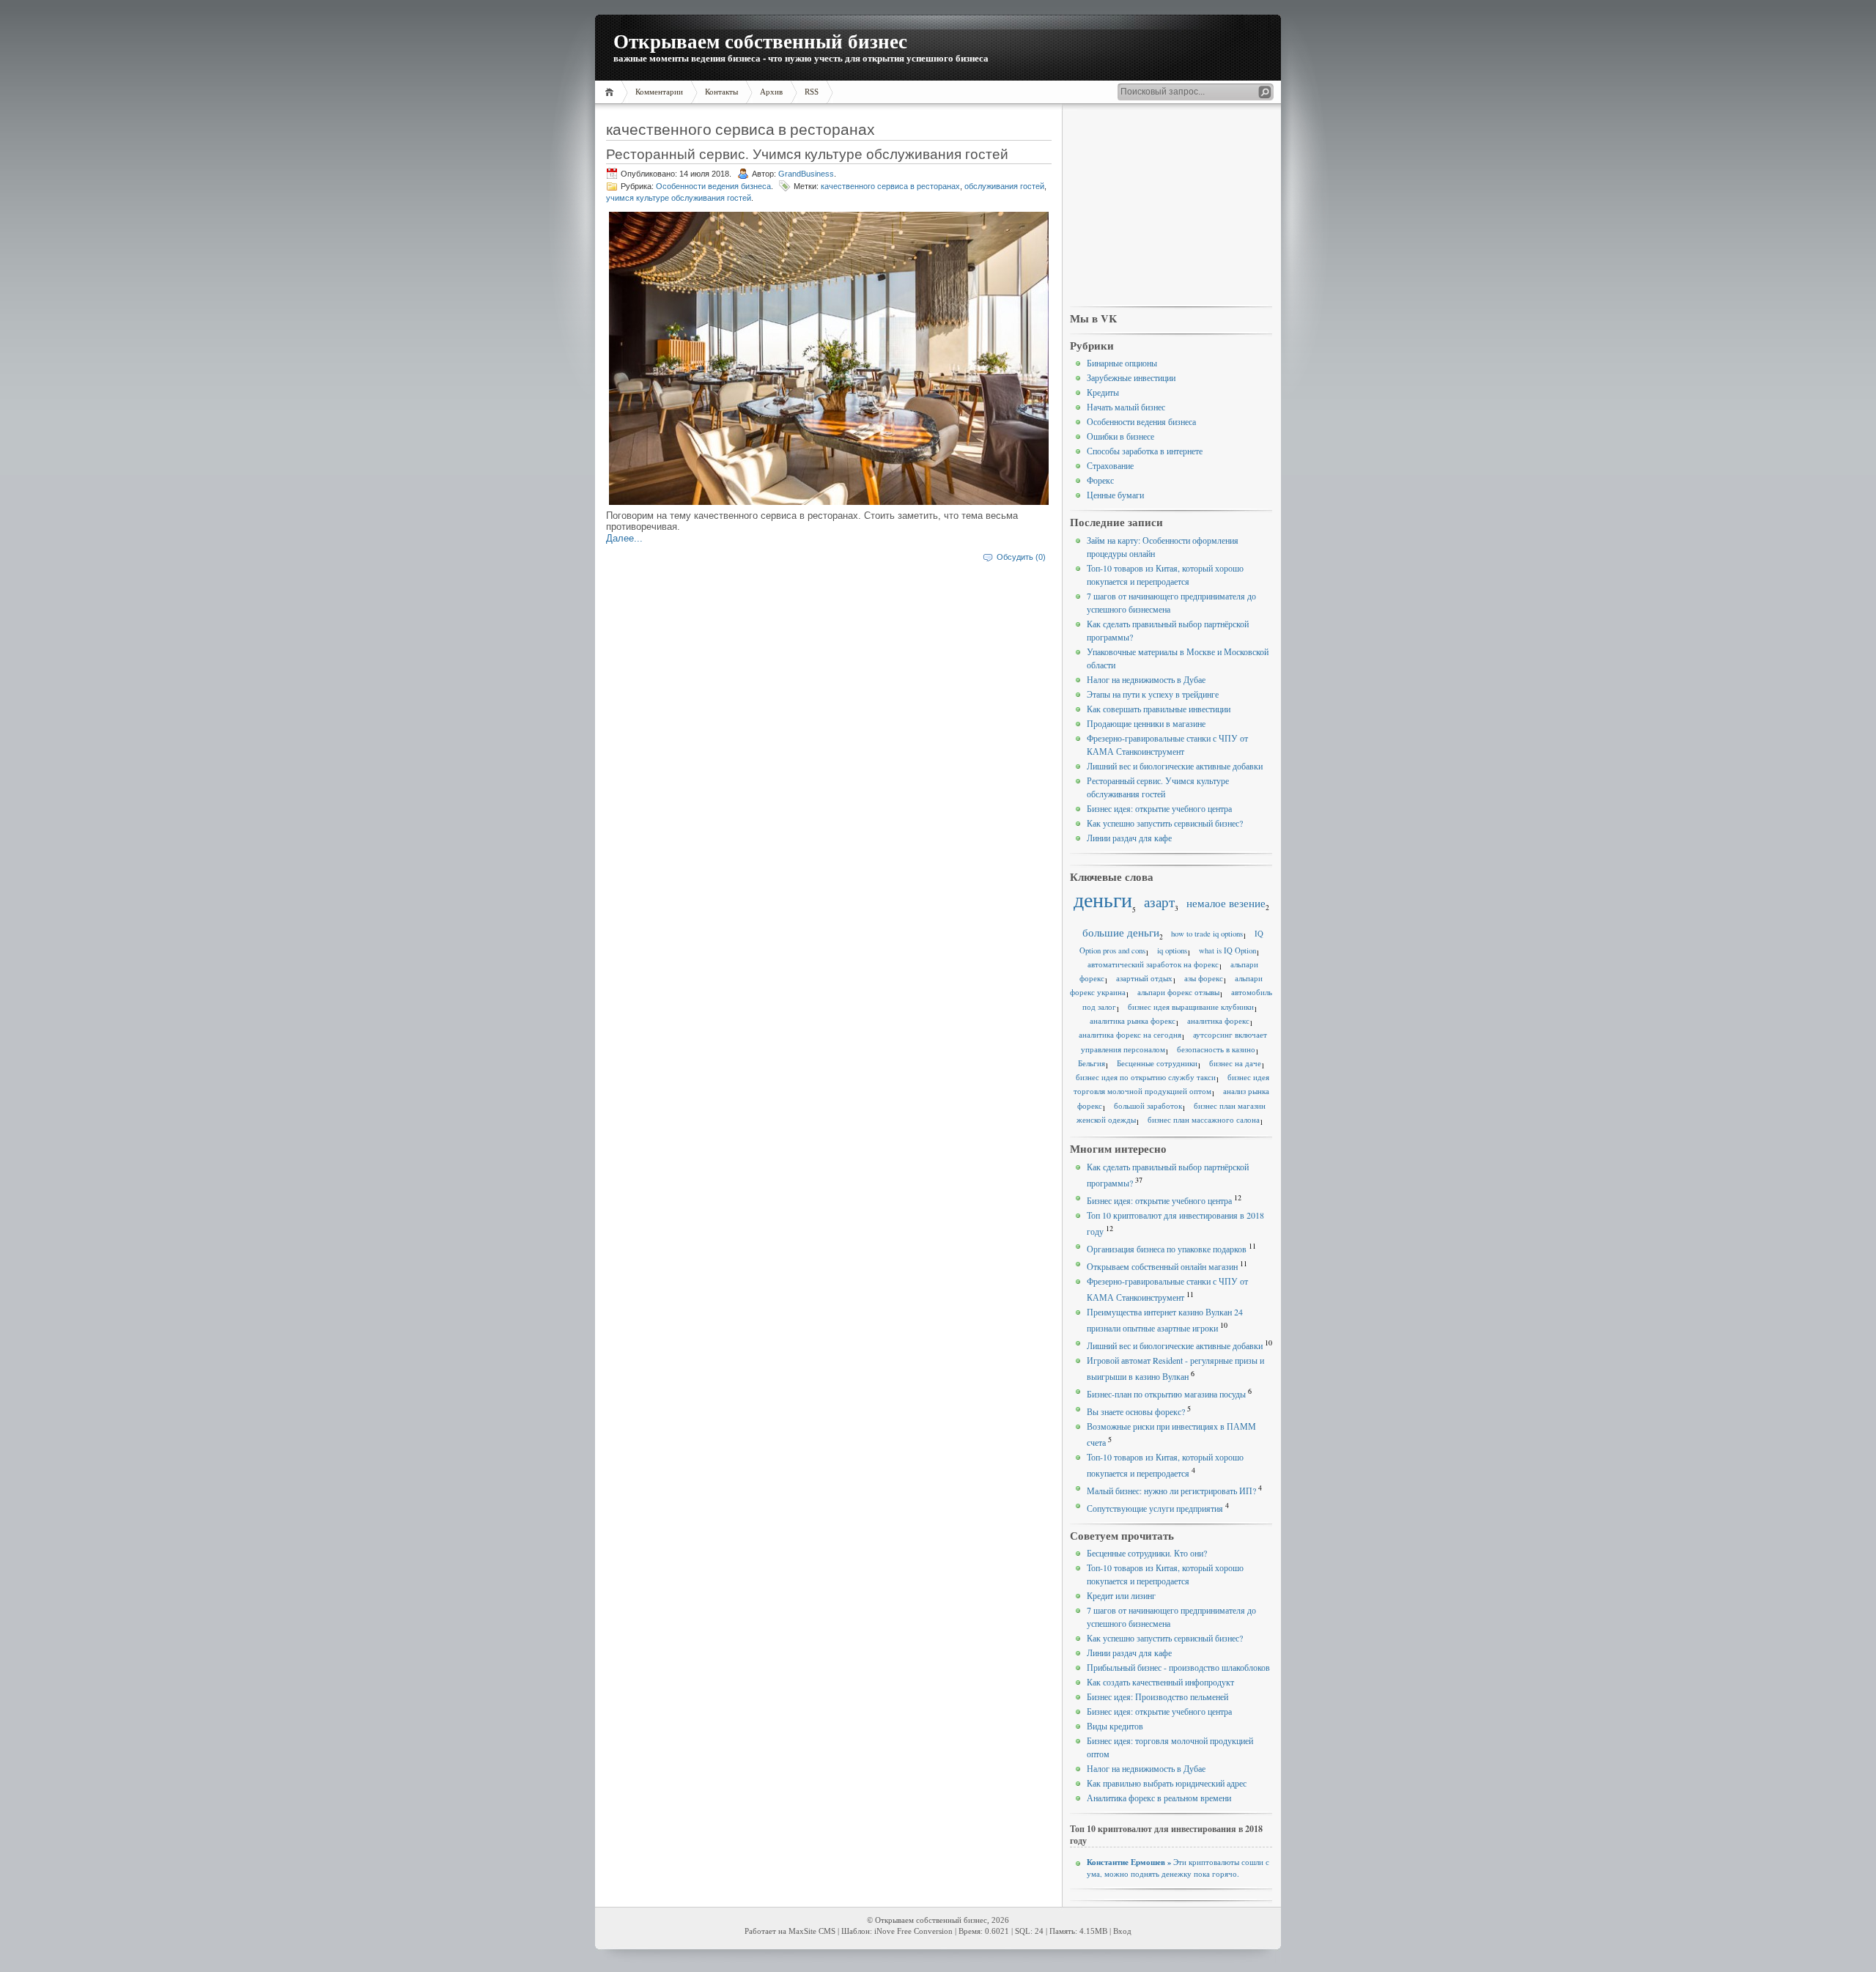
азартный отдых (1144, 978)
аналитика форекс (1218, 1021)
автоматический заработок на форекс (1153, 964)
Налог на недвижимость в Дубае (1146, 679)
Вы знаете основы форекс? (1136, 1411)
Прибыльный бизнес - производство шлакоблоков (1178, 1667)
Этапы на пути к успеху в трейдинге (1153, 694)
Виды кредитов (1115, 1726)
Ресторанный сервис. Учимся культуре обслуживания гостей (807, 154)
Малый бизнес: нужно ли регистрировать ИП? (1171, 1491)
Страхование (1110, 465)
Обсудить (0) (1021, 557)
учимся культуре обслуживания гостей (679, 198)
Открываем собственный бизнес (760, 41)
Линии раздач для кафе (1129, 838)
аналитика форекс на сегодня (1130, 1035)
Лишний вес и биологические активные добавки (1175, 766)
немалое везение (1226, 903)
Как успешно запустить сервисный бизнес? (1165, 823)
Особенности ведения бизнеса (713, 186)
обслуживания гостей (1004, 186)
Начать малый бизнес (1126, 407)
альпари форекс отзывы (1178, 992)
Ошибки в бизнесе (1120, 436)
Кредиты (1103, 392)
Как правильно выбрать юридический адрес (1167, 1783)
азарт (1159, 902)
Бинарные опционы (1122, 363)
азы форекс (1204, 978)
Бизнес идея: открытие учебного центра (1159, 808)
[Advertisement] (1171, 206)
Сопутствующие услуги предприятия (1155, 1508)
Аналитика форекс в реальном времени (1159, 1798)
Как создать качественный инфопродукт (1160, 1682)
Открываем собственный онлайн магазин (1162, 1266)
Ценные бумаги (1115, 495)
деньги (1103, 900)
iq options (1172, 950)
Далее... (624, 538)
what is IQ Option (1227, 950)
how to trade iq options (1207, 934)
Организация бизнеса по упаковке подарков (1167, 1249)
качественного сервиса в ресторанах (890, 186)
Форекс (1100, 480)
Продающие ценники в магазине (1146, 723)
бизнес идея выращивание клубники (1191, 1007)
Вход (1122, 1931)
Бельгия (1092, 1063)
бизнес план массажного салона (1204, 1120)
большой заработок (1148, 1106)
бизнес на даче (1235, 1063)
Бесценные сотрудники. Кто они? (1147, 1553)
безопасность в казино (1216, 1049)
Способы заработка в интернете (1145, 451)
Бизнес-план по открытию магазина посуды (1166, 1394)
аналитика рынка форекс (1133, 1021)
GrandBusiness (806, 174)
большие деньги (1121, 932)
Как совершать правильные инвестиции (1159, 709)
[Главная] (612, 92)
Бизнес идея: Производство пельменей (1157, 1696)
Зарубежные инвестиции (1131, 377)
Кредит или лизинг (1121, 1595)
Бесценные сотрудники (1157, 1063)
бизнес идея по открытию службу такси (1146, 1077)
